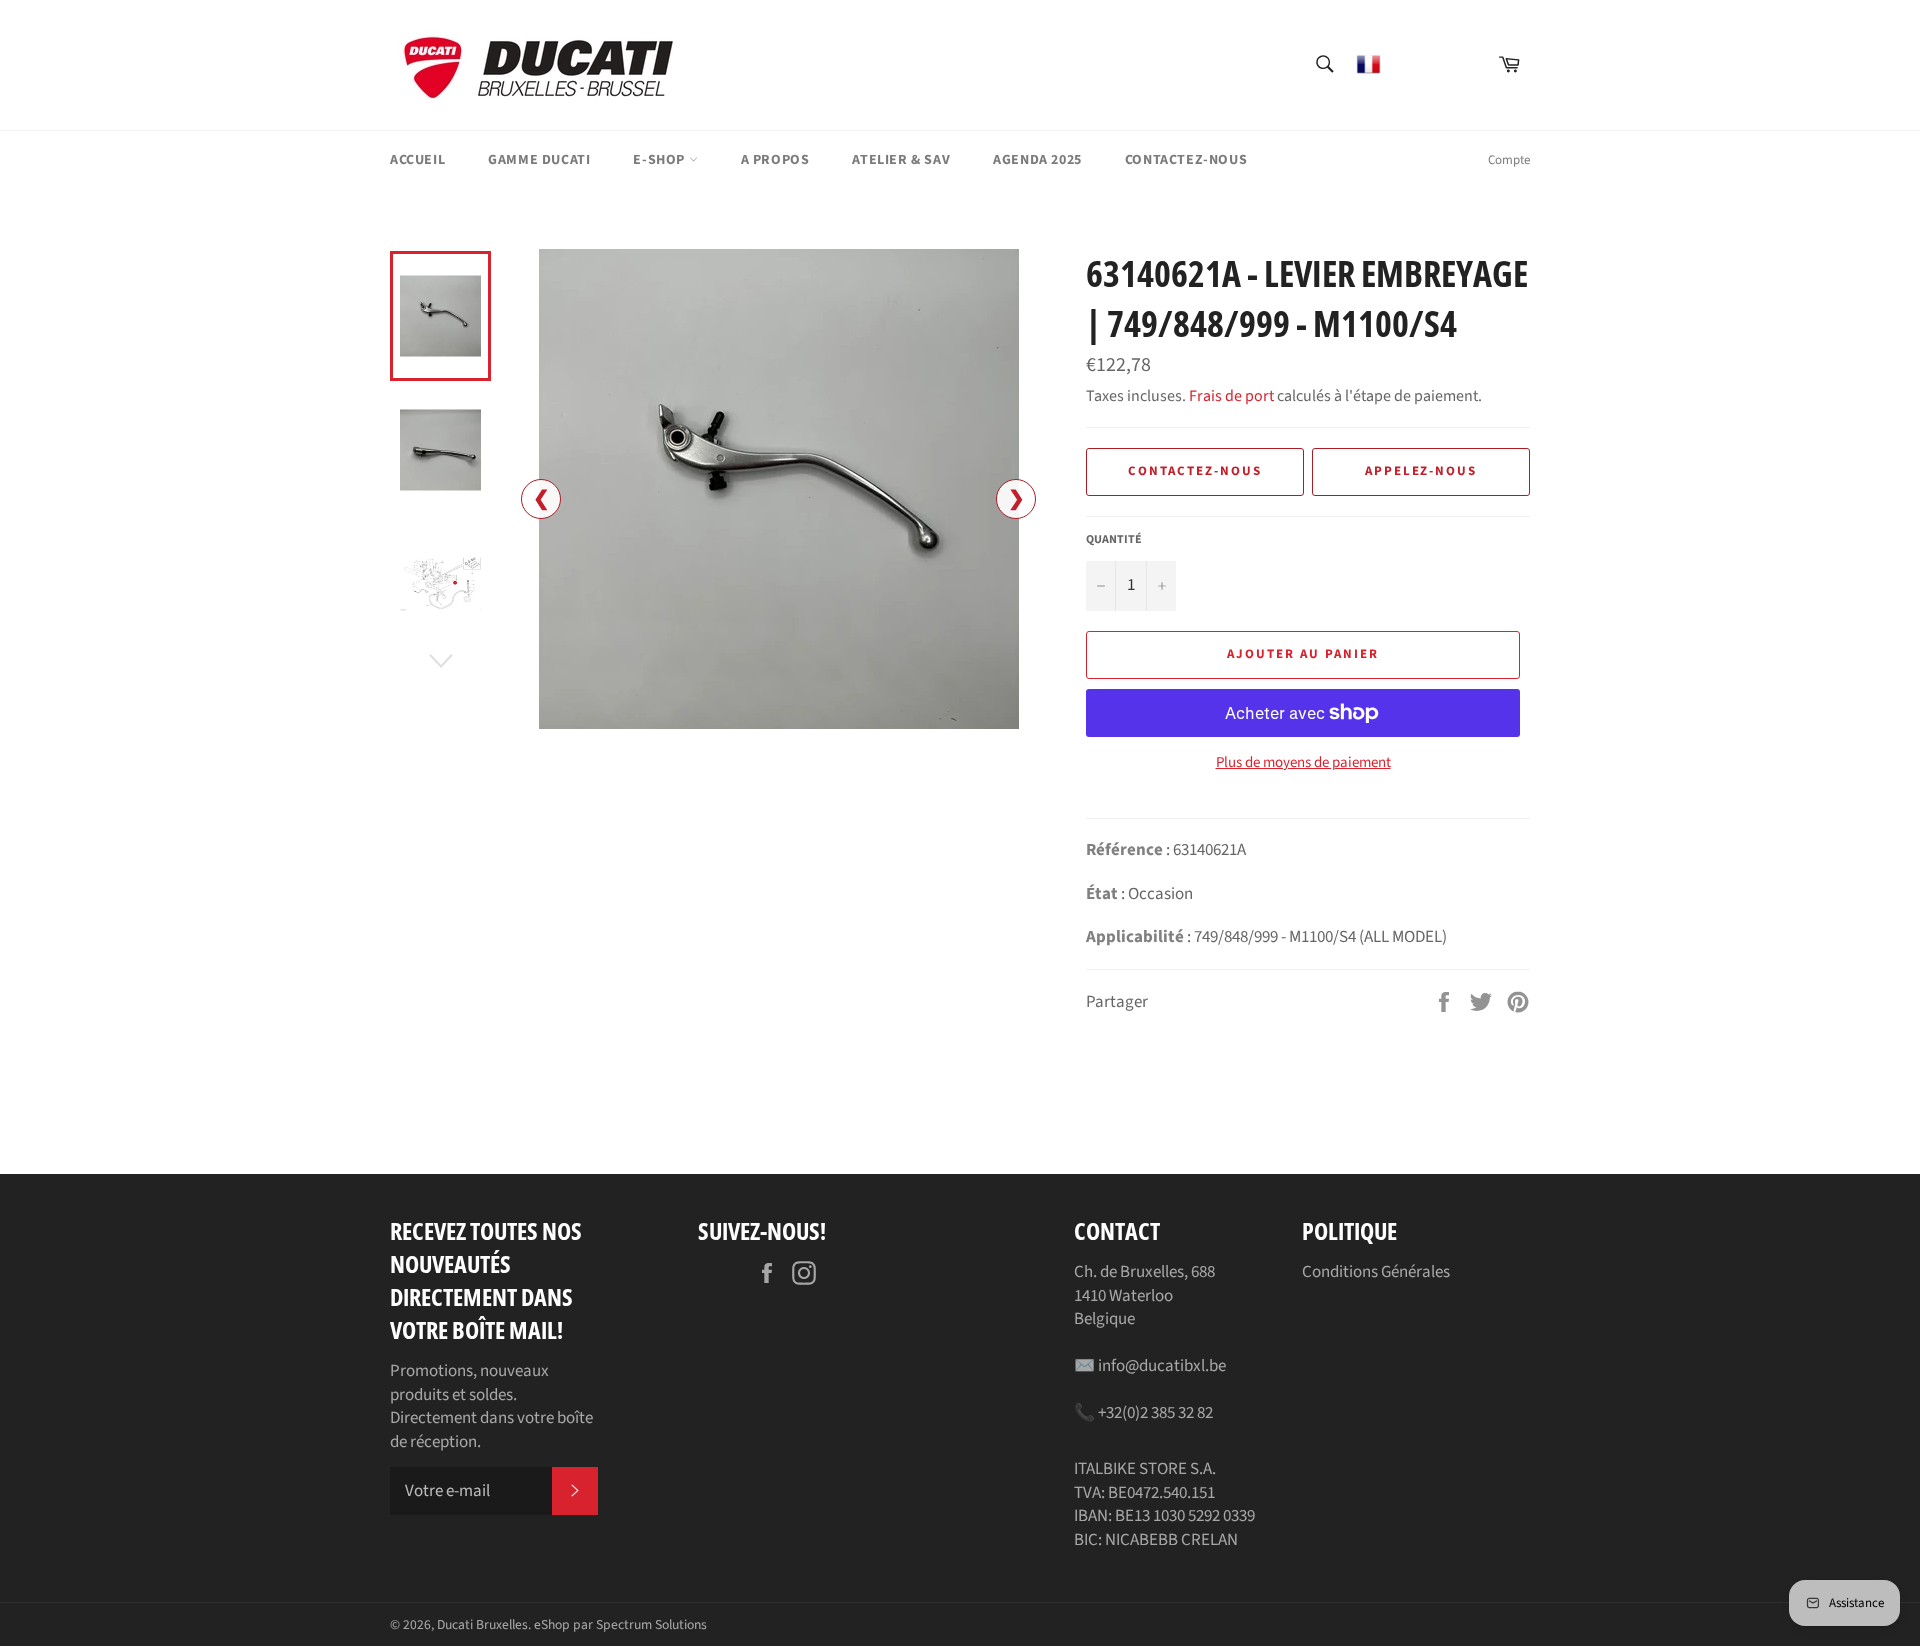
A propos (775, 160)
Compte (1509, 160)
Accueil (417, 160)
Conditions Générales (1376, 1272)
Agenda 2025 (1037, 160)
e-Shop (660, 160)
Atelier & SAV (901, 160)
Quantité (1114, 540)
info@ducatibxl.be (1162, 1366)
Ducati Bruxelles (482, 1624)
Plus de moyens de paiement (1303, 763)
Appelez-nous (1421, 471)
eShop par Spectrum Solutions (620, 1624)
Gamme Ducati (539, 160)
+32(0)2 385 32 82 (1155, 1413)
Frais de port (1231, 396)
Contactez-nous (1186, 160)
